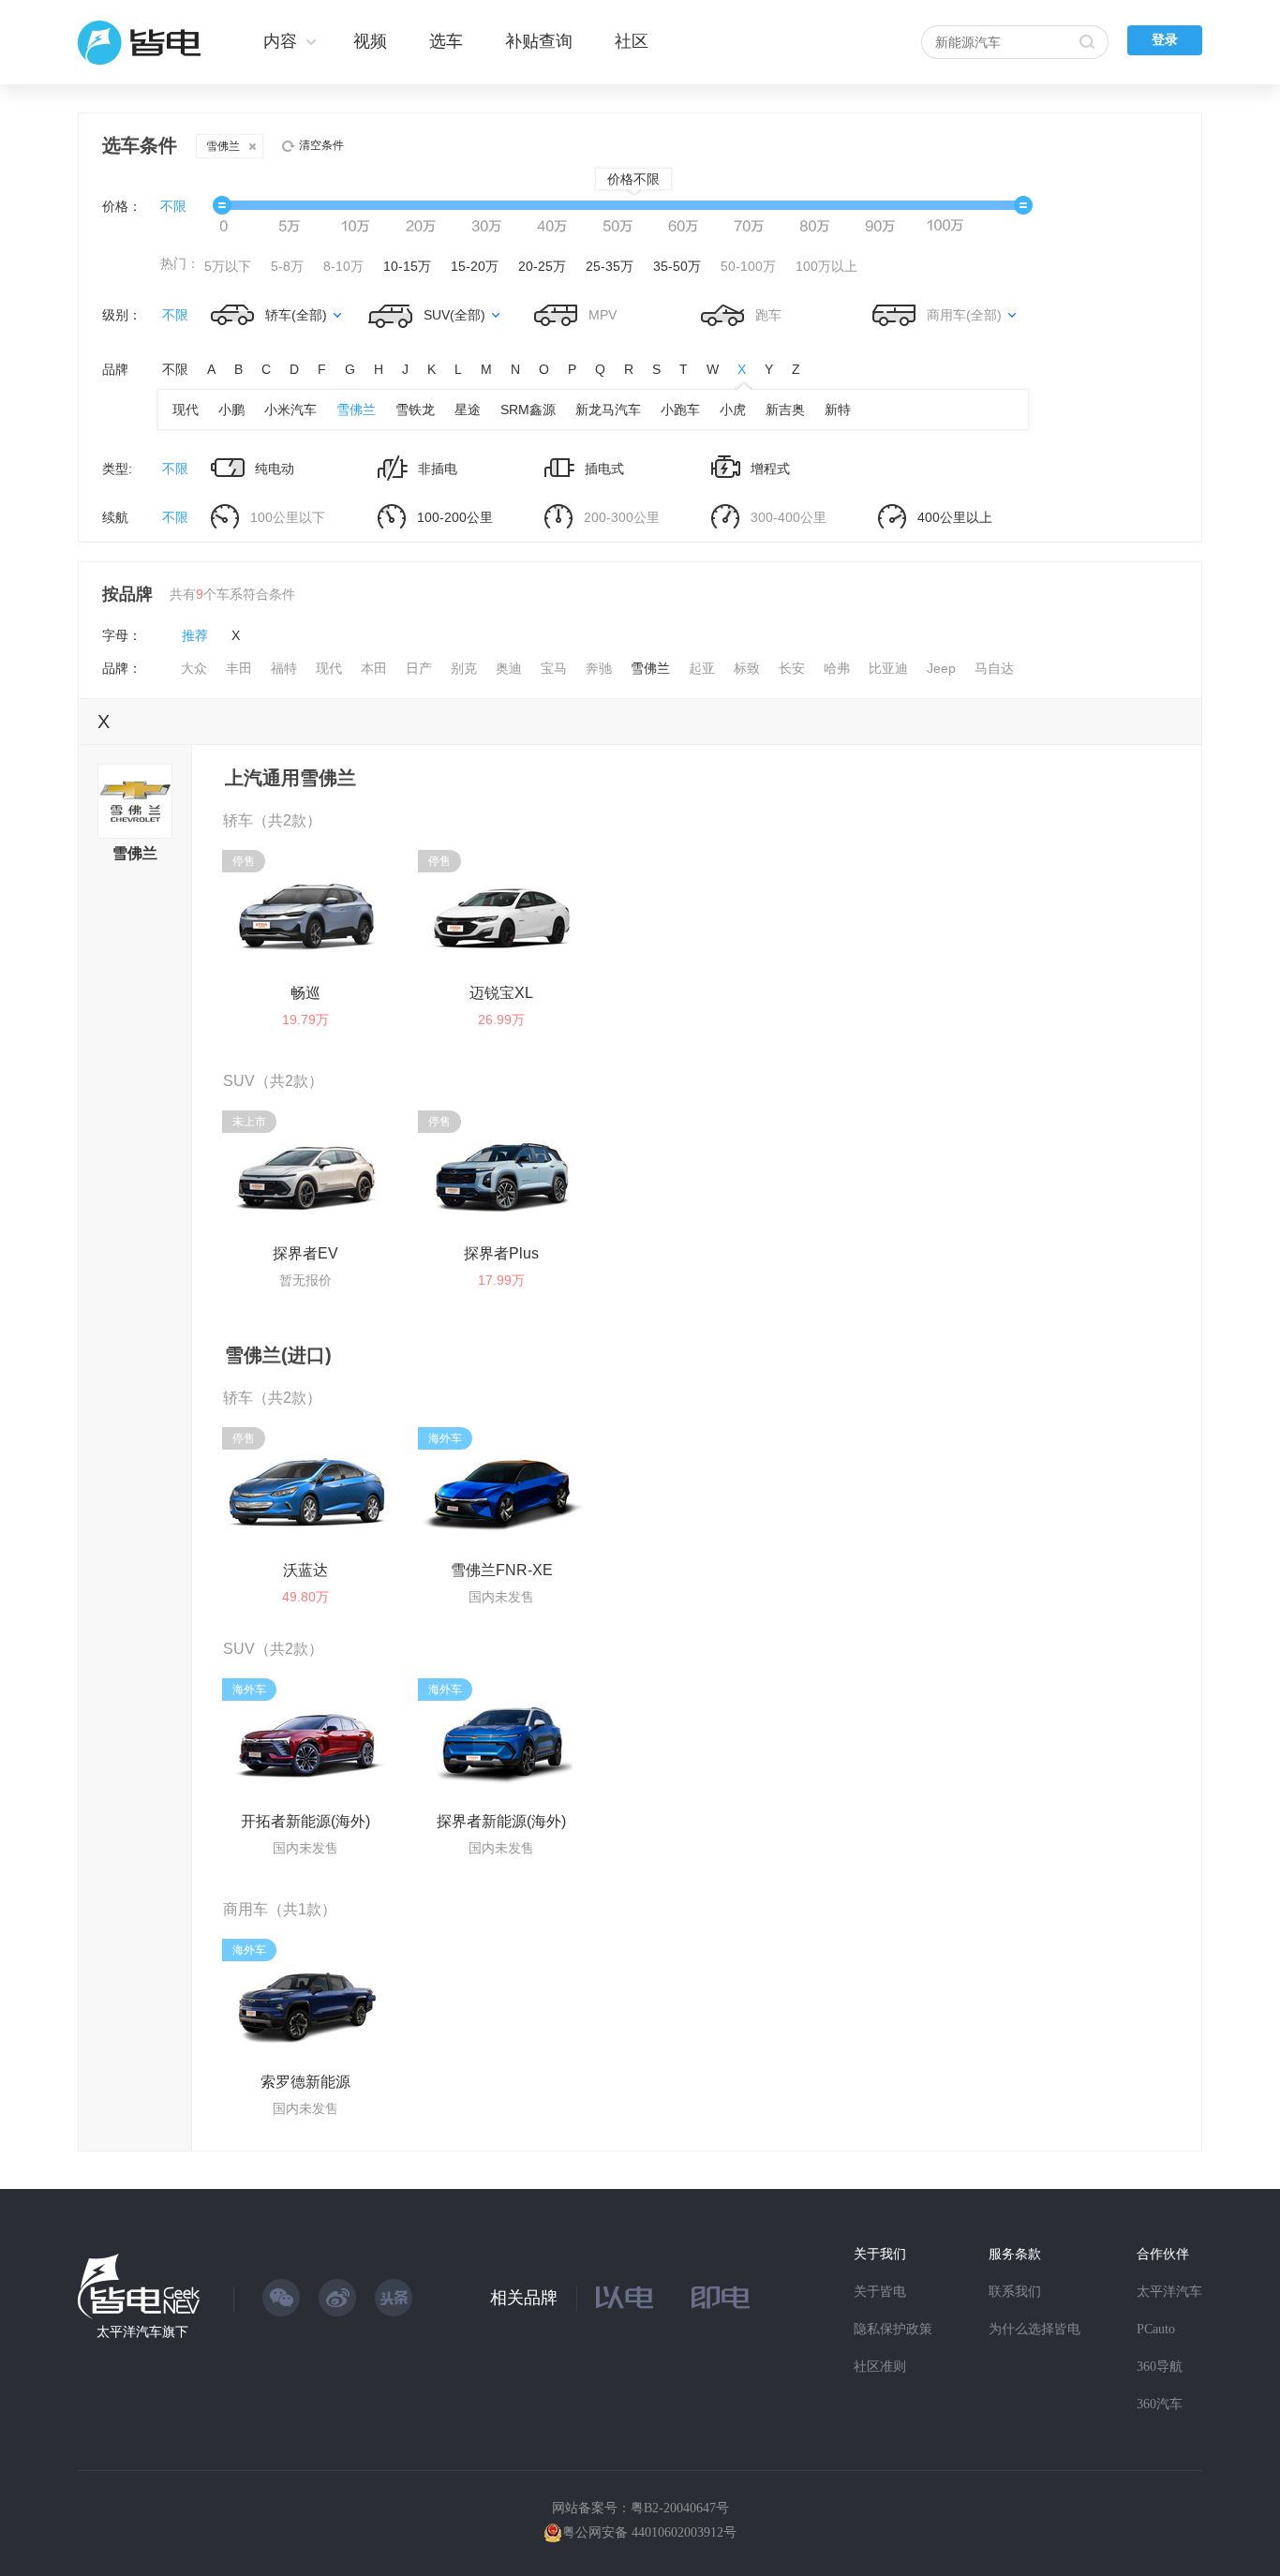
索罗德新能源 (305, 2082)
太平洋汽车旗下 (142, 2332)
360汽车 (1160, 2404)
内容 (280, 41)
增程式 (768, 469)
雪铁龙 (415, 409)
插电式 (603, 469)
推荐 (195, 635)
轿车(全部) (296, 315)
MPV (601, 315)
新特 (838, 409)
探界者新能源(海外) (501, 1821)
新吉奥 (785, 409)
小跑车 (680, 409)
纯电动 (273, 469)
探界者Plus (501, 1253)
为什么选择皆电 (1034, 2329)
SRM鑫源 (528, 409)
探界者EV (305, 1253)
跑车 (767, 315)
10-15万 (407, 266)
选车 (446, 41)
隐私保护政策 (893, 2329)
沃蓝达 (305, 1570)
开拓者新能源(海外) (305, 1821)
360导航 (1160, 2367)
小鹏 (231, 409)
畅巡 (305, 993)
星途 (468, 409)
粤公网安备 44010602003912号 (649, 2532)
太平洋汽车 (1169, 2292)
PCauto (1156, 2329)
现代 (186, 409)
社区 (632, 41)
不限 (173, 206)
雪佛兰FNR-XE (502, 1570)
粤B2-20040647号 (680, 2508)
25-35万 (610, 266)
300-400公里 (787, 517)
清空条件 (321, 145)
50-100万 (748, 266)
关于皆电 (880, 2292)
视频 (370, 41)
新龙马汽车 (608, 409)
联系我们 (1015, 2292)
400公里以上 (953, 517)
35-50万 (677, 266)
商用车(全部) (964, 315)
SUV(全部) (454, 315)
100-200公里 (453, 517)
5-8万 (287, 266)
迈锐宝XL (501, 993)
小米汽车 (290, 409)
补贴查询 (539, 41)
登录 (1165, 40)
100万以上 (826, 266)
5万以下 (228, 266)
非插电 (436, 469)
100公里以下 (286, 517)
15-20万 (475, 266)
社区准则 (880, 2367)
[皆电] (140, 42)
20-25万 (542, 266)
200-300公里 (620, 517)
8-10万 (343, 266)
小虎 (733, 409)
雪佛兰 (223, 146)
